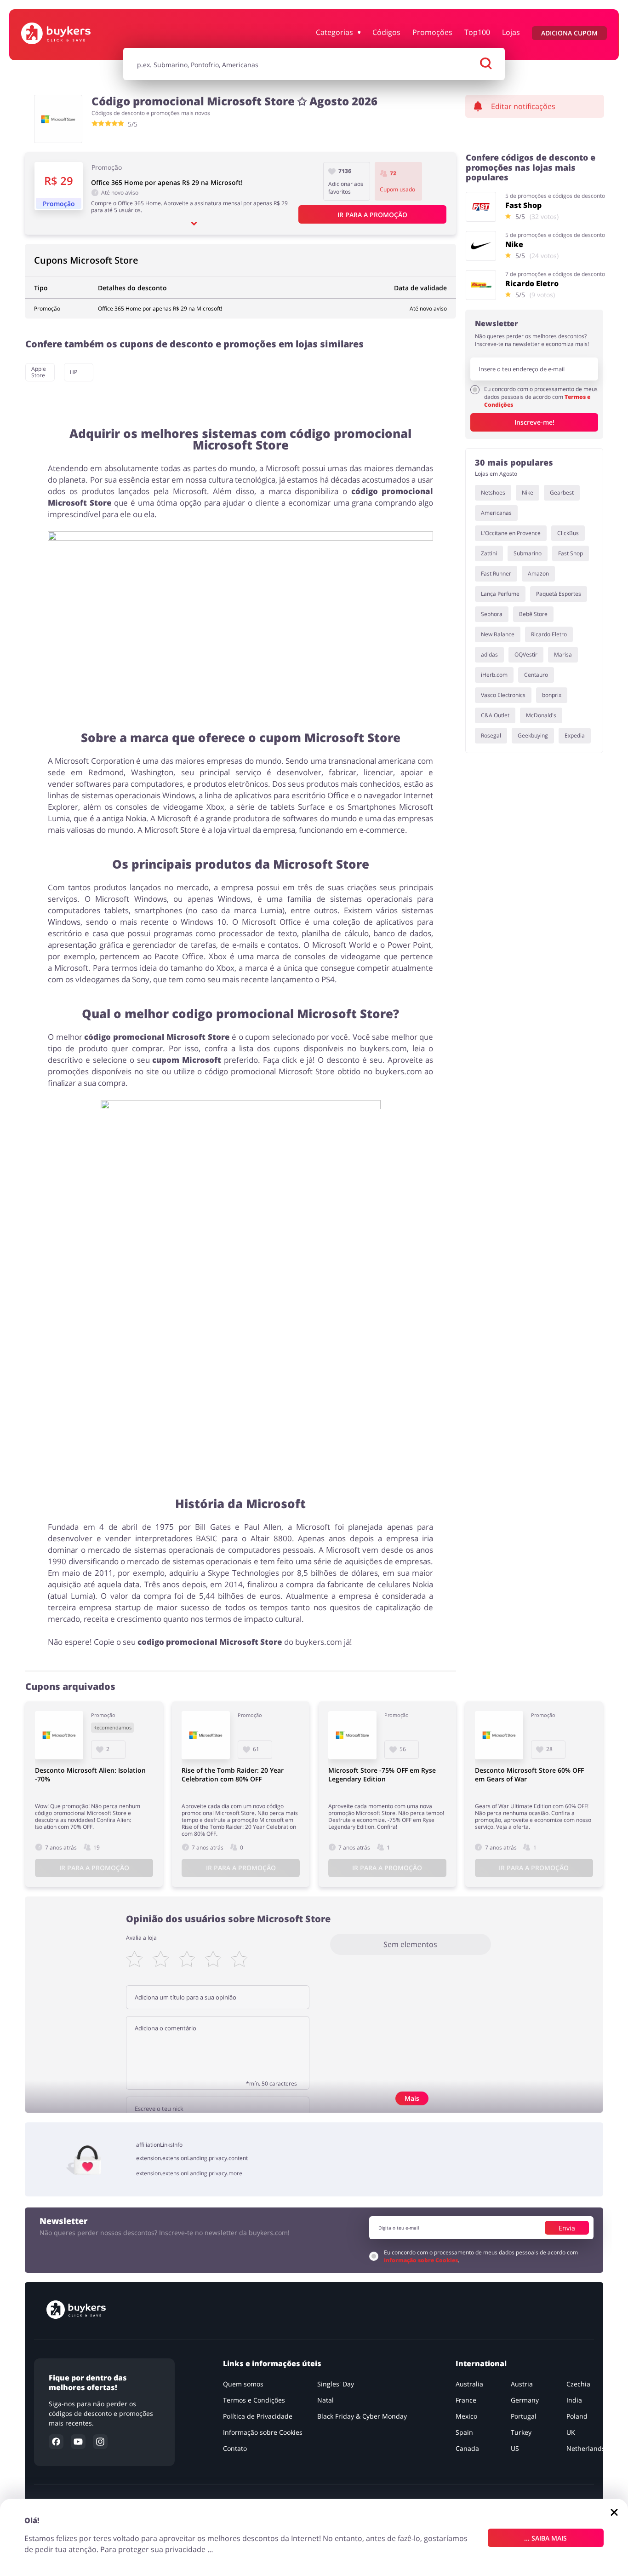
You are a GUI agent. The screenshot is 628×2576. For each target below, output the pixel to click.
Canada (467, 2448)
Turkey (522, 2432)
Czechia (578, 2384)
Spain (464, 2432)
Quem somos (244, 2384)
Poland (577, 2416)
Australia (469, 2384)
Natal (326, 2400)
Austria (522, 2384)
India (574, 2400)
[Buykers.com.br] (69, 33)
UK (571, 2432)
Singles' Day (336, 2384)
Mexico (466, 2416)
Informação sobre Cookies (421, 2260)
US (515, 2448)
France (466, 2400)
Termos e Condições (254, 2400)
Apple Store (39, 372)
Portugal (524, 2416)
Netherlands (586, 2448)
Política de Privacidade (258, 2416)
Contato (235, 2448)
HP (74, 372)
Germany (525, 2400)
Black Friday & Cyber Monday (363, 2416)
